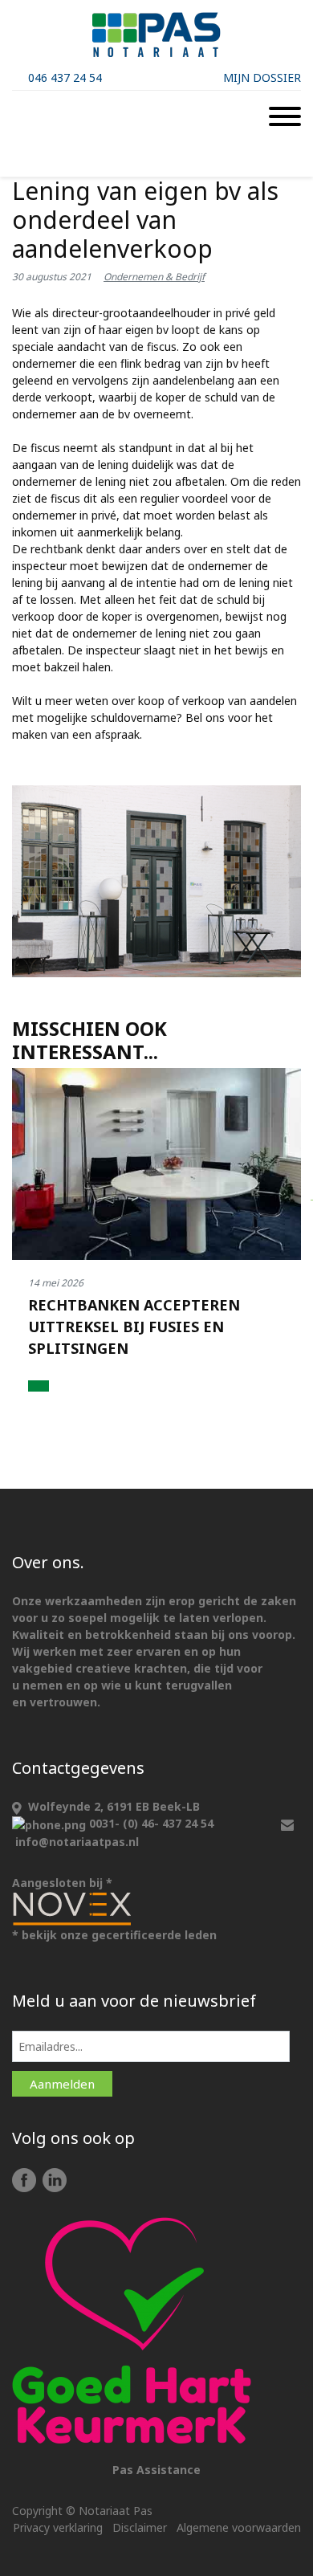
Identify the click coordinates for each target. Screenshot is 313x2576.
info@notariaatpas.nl (77, 1842)
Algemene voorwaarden (239, 2527)
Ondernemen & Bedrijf (154, 277)
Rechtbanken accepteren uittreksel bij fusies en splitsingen (134, 1327)
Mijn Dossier (262, 77)
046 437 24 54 (65, 77)
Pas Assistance (156, 2470)
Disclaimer (140, 2527)
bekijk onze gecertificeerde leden (119, 1935)
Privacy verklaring (58, 2527)
